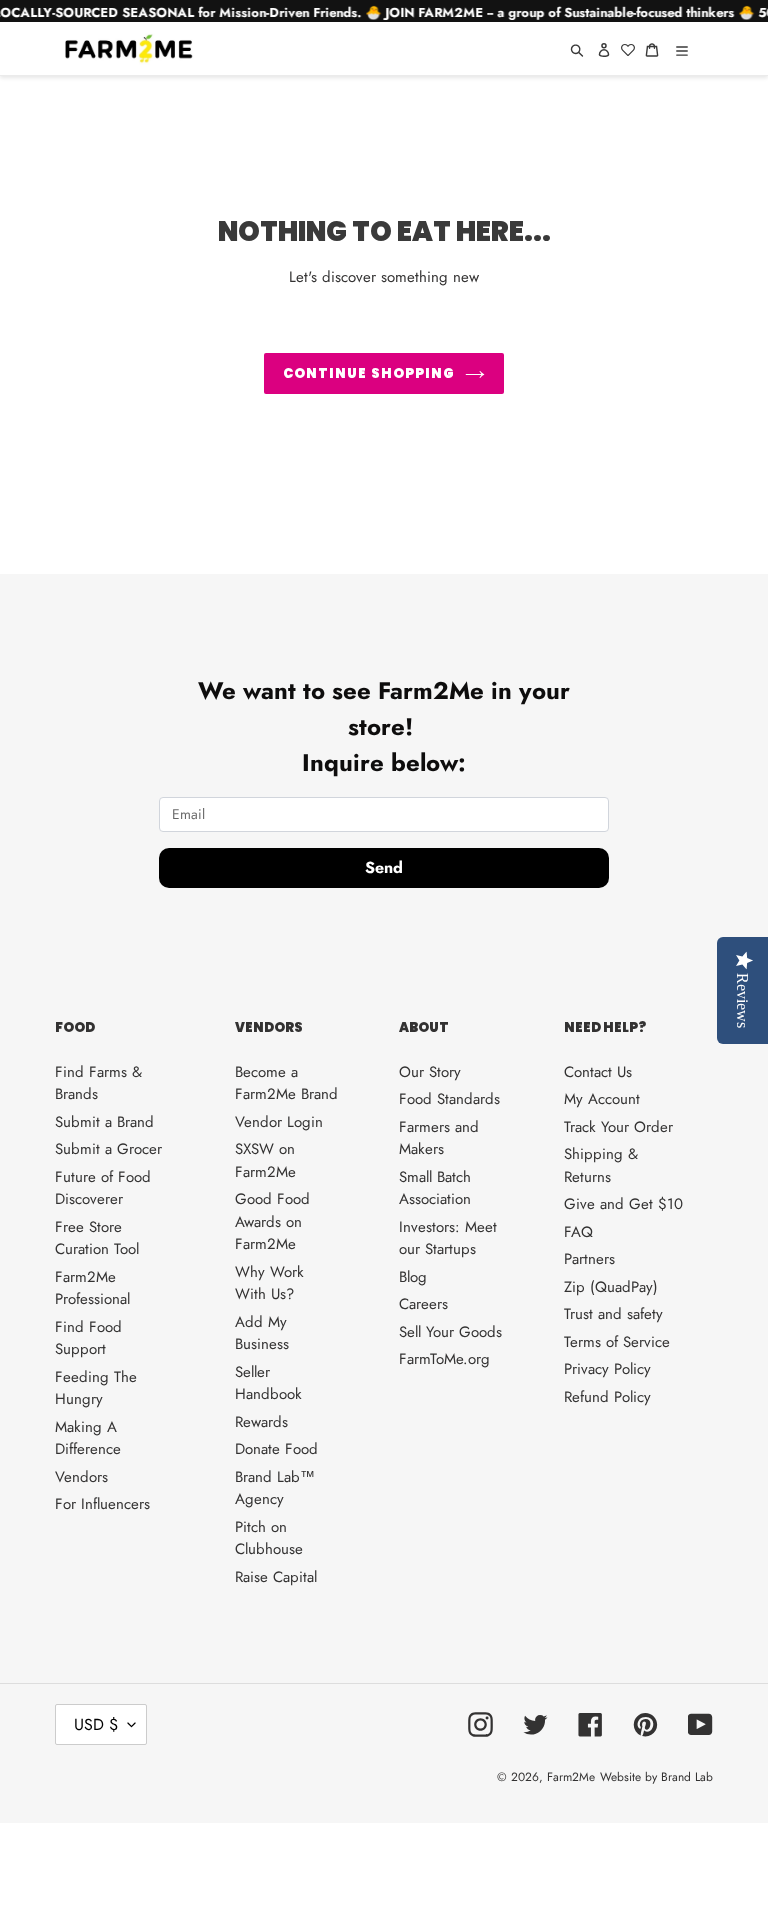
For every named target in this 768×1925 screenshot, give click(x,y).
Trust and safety (613, 1314)
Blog (413, 1277)
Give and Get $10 (623, 1204)
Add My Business (262, 1333)
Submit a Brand (104, 1122)
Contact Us (598, 1072)
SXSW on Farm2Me (265, 1160)
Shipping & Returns (601, 1165)
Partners (589, 1259)
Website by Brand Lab (656, 1777)
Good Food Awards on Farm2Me (272, 1221)
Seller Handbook (268, 1383)
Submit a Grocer (108, 1149)
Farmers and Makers (439, 1138)
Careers (423, 1304)
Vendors (81, 1477)
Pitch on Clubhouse (269, 1538)
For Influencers (102, 1504)
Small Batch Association (435, 1188)
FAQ (578, 1232)
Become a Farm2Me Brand (286, 1083)
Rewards (261, 1422)
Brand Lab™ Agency (275, 1488)
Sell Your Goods (450, 1332)
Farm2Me (571, 1777)
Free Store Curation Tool (97, 1238)
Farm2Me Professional (92, 1288)
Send (384, 867)
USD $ (96, 1724)
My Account (602, 1099)
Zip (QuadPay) (611, 1287)
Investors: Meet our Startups (448, 1238)
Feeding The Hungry (96, 1388)
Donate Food (276, 1449)
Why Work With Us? (269, 1283)
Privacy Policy (607, 1369)
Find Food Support (88, 1338)
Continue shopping (369, 373)
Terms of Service (617, 1342)
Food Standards (449, 1099)
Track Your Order (618, 1127)
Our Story (430, 1072)
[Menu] (682, 48)
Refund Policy (607, 1397)
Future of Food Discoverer (103, 1188)
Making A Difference (88, 1438)
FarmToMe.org (444, 1359)
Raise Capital (276, 1577)
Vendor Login (279, 1122)
